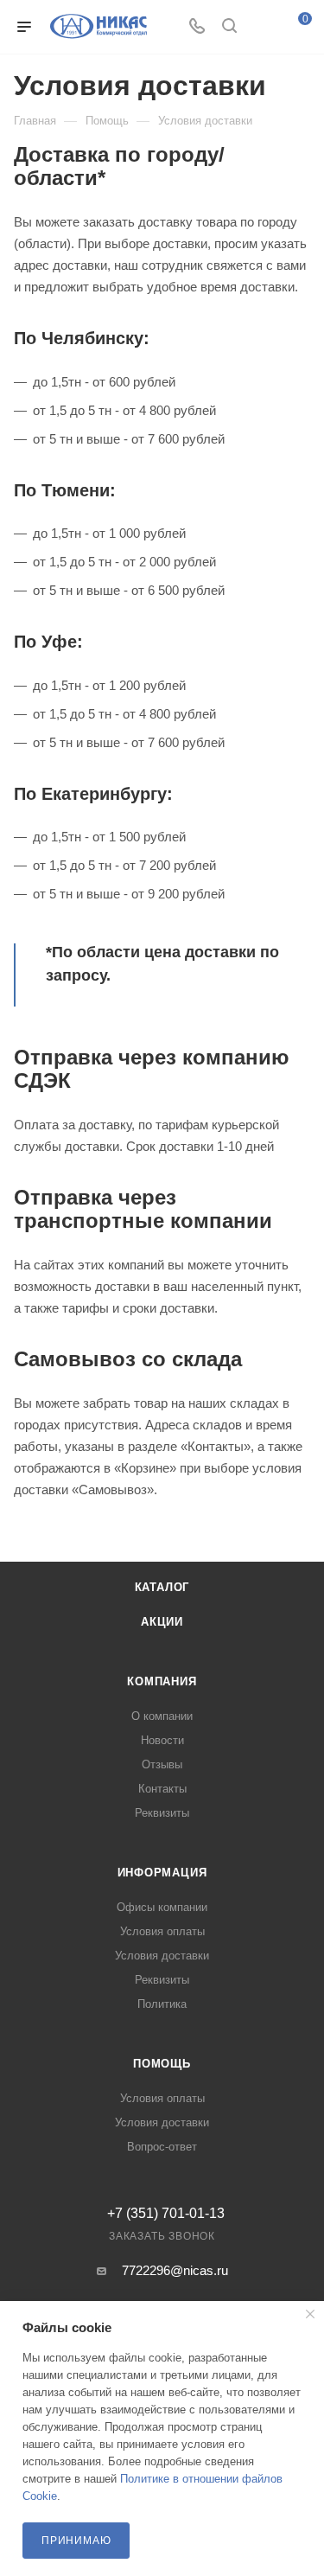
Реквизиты (162, 1813)
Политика (162, 2004)
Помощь (162, 2064)
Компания (162, 1681)
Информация (162, 1873)
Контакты (162, 1789)
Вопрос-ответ (162, 2147)
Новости (162, 1740)
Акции (162, 1622)
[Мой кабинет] (262, 27)
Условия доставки (162, 1956)
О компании (162, 1716)
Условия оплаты (162, 1931)
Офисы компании (162, 1907)
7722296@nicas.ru (175, 2270)
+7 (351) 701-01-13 (166, 2214)
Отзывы (162, 1764)
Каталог (162, 1587)
